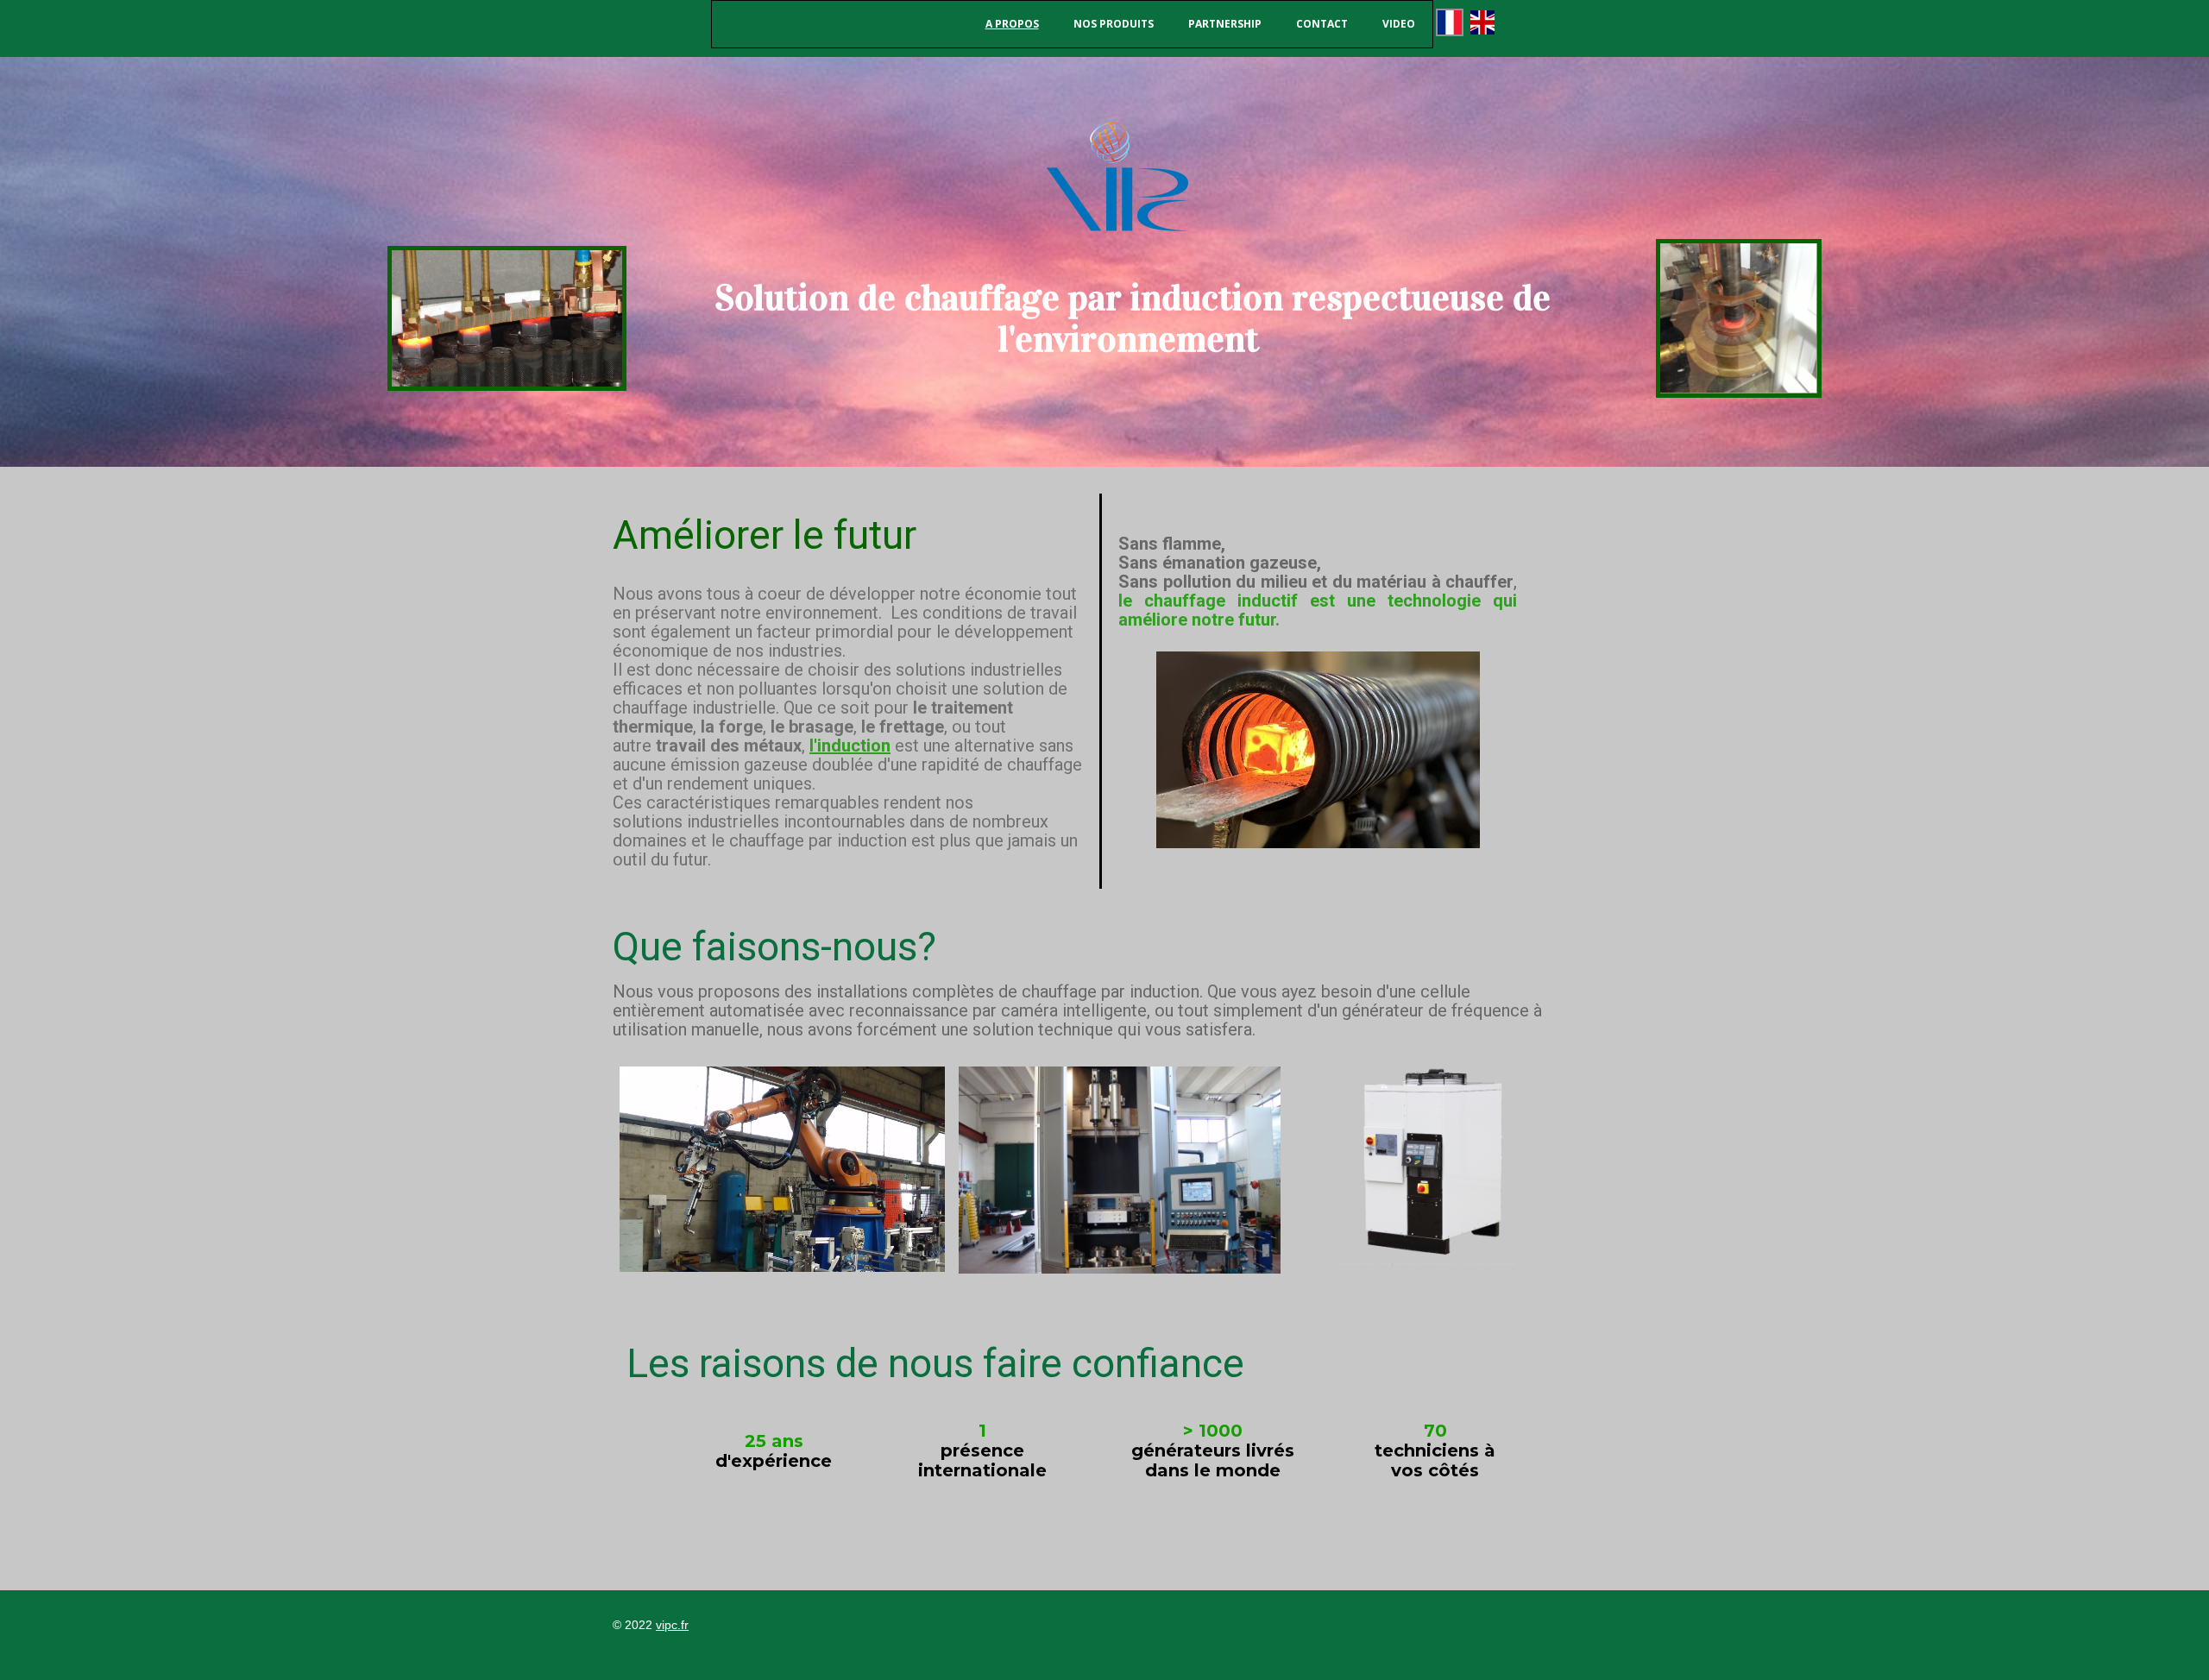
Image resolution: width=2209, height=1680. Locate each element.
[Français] (1450, 22)
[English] (1482, 22)
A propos (1012, 24)
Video (1399, 24)
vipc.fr (672, 1625)
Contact (1322, 24)
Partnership (1225, 24)
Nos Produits (1114, 24)
